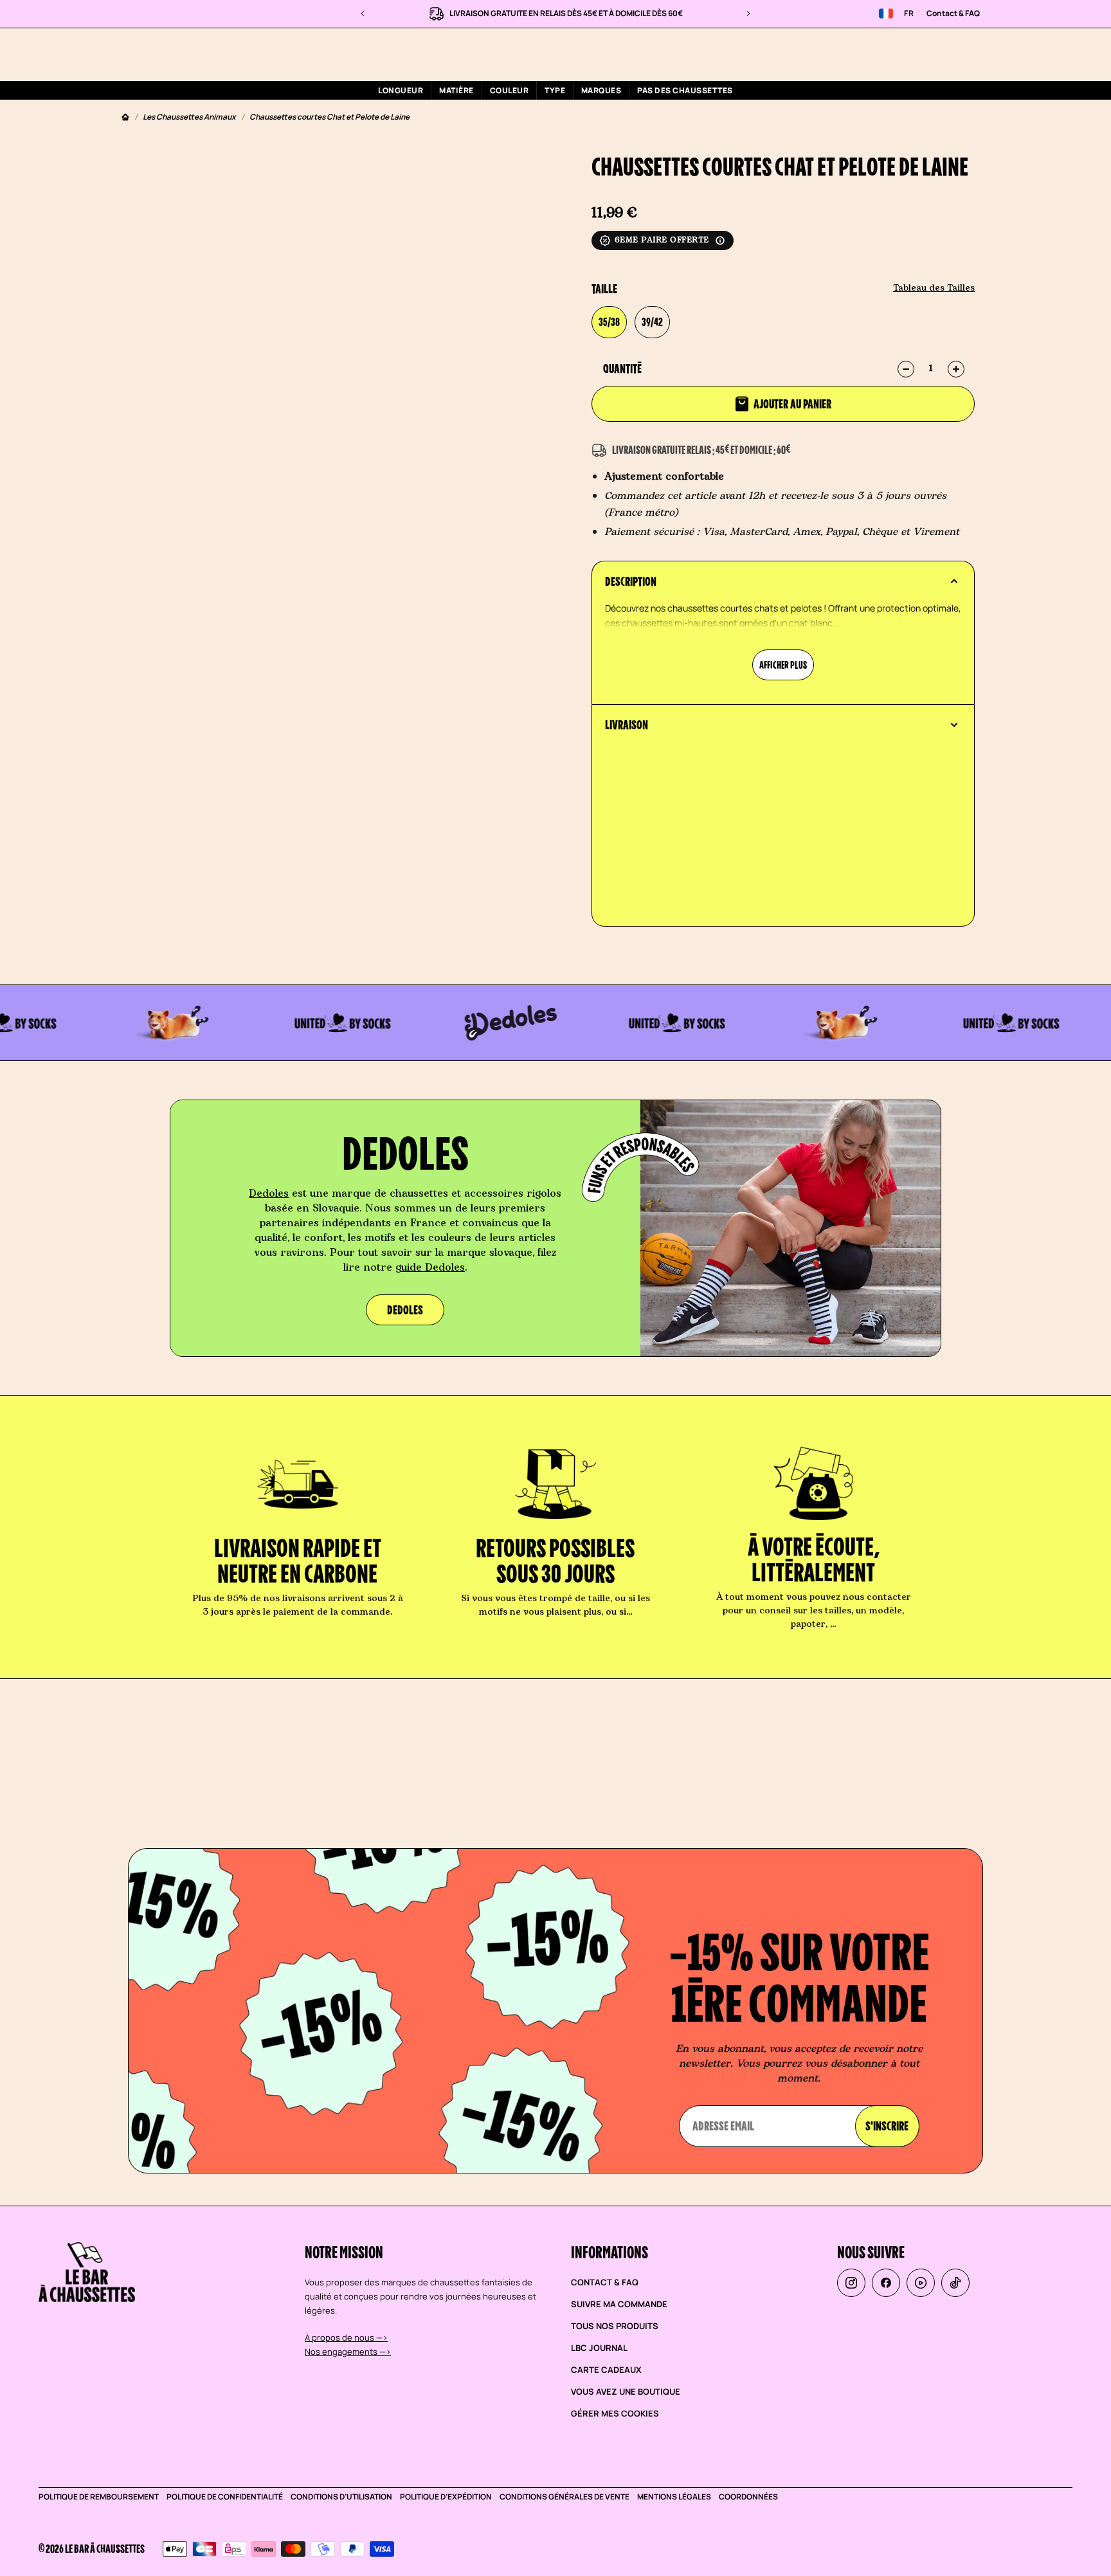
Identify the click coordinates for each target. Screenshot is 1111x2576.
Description (631, 581)
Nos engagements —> (348, 2352)
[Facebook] (886, 2283)
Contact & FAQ (953, 13)
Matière (456, 90)
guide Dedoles (430, 1267)
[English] (886, 14)
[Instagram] (851, 2283)
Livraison (627, 725)
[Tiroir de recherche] (898, 54)
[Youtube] (921, 2283)
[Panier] (959, 54)
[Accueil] (125, 117)
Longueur (401, 90)
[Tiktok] (955, 2283)
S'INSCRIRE (887, 2126)
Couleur (509, 90)
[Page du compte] (928, 54)
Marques (601, 90)
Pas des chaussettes (685, 90)
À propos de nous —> (346, 2337)
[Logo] (207, 54)
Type (555, 90)
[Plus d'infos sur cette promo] (720, 240)
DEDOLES (405, 1310)
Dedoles (269, 1193)
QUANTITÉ (622, 368)
